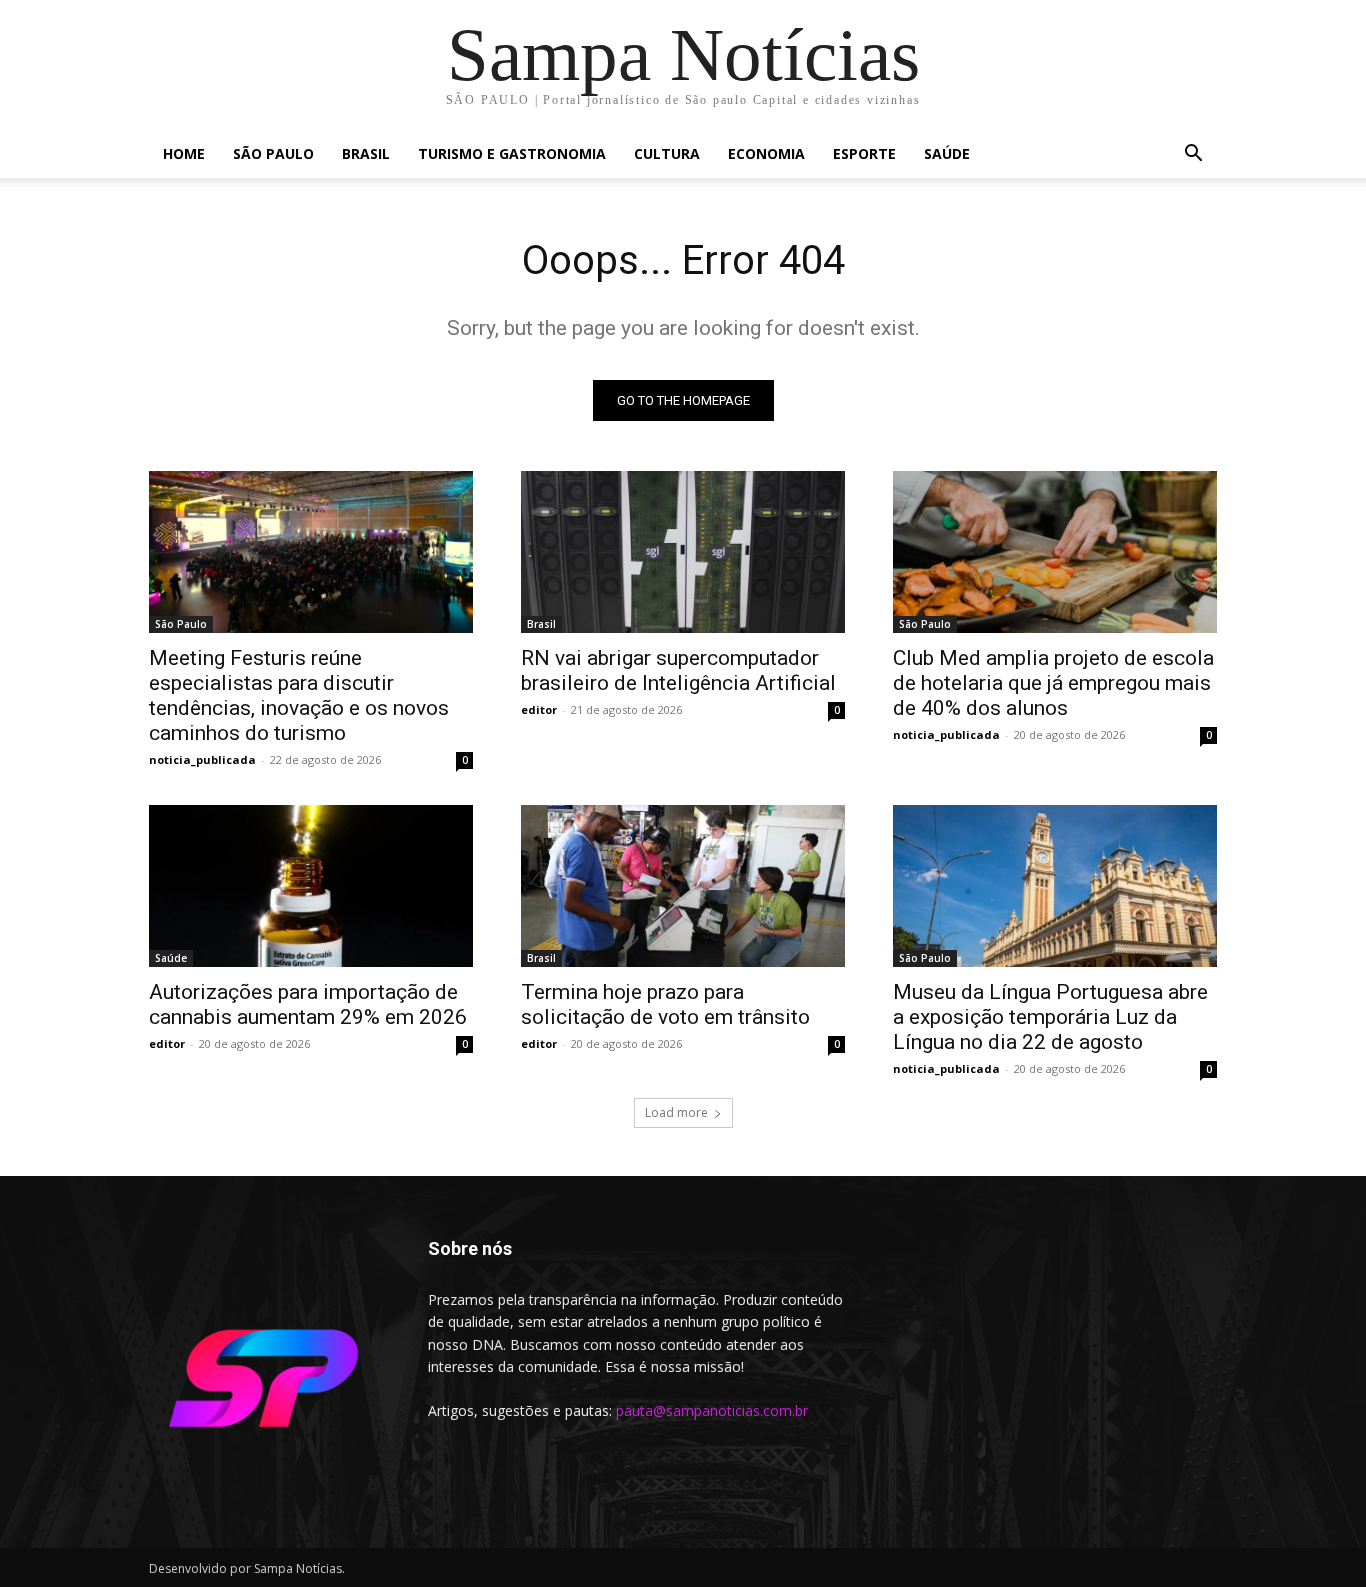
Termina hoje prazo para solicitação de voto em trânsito (665, 1004)
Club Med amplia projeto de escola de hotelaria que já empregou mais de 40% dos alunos (1053, 683)
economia (766, 153)
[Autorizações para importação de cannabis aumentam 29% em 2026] (311, 886)
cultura (667, 153)
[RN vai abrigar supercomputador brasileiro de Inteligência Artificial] (683, 552)
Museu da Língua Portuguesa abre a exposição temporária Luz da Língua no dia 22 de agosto (1050, 1017)
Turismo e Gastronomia (512, 153)
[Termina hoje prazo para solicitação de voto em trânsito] (683, 886)
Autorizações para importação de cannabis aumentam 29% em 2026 (308, 1004)
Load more (676, 1112)
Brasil (366, 153)
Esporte (864, 153)
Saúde (947, 153)
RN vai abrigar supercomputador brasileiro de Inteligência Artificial (678, 670)
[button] (1193, 155)
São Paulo (273, 153)
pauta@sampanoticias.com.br (712, 1410)
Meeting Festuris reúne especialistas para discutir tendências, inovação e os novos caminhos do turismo (299, 695)
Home (184, 153)
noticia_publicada (202, 759)
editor (539, 709)
